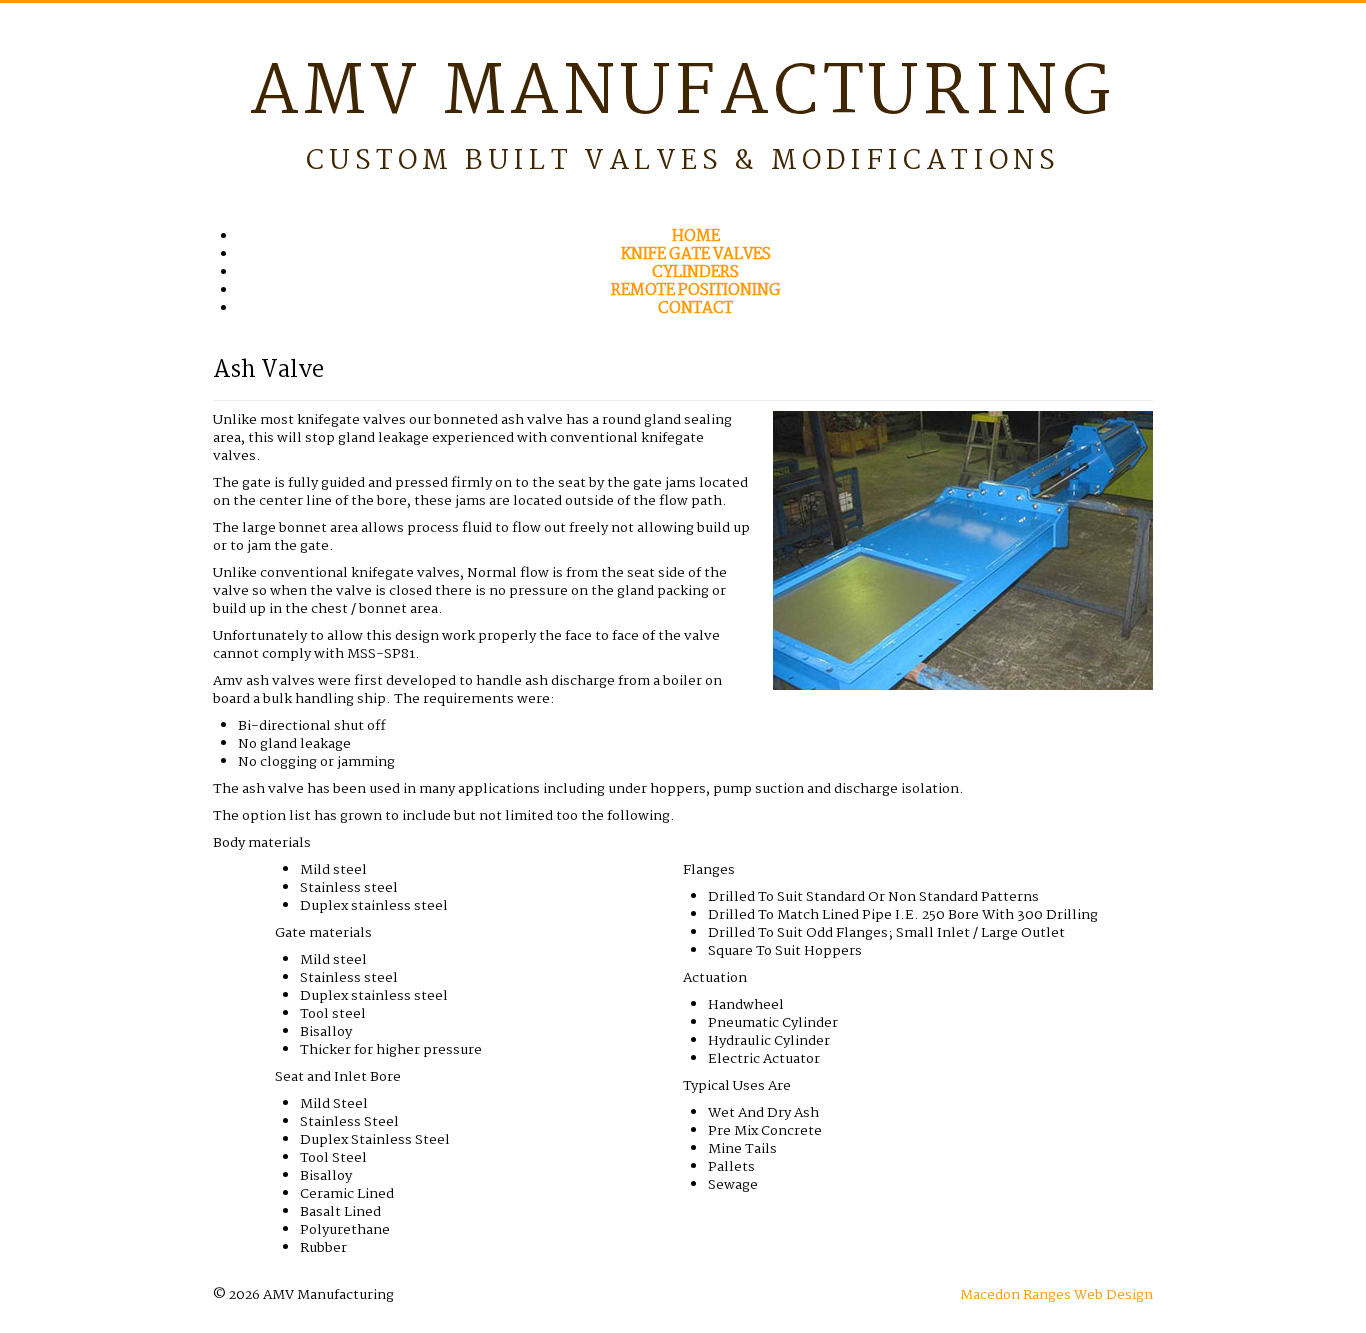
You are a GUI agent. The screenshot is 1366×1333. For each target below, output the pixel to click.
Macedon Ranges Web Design (1056, 1295)
